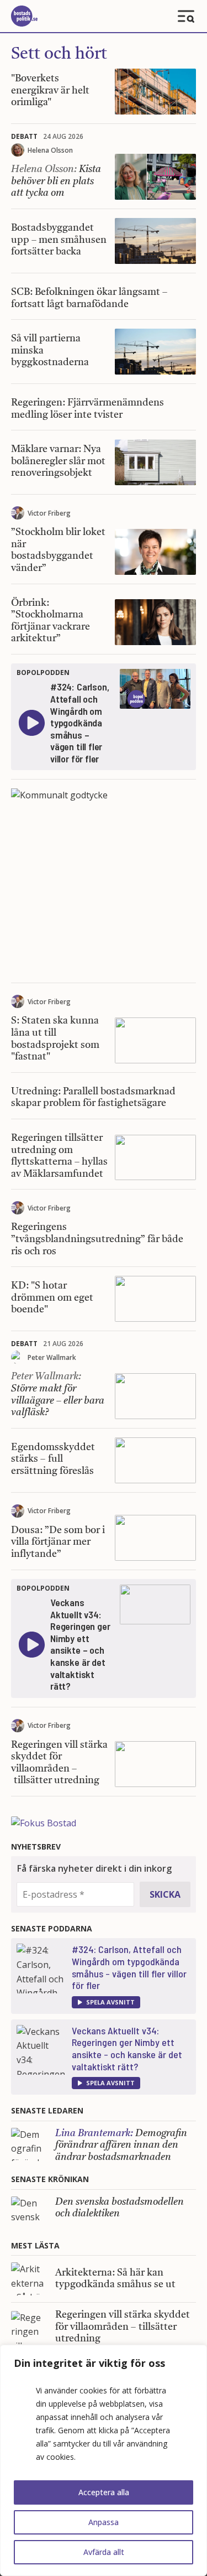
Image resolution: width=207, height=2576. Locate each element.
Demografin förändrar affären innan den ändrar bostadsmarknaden (121, 2145)
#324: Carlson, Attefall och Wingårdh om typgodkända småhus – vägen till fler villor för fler (129, 1967)
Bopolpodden (43, 672)
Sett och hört (59, 54)
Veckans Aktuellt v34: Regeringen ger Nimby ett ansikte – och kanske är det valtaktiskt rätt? (127, 2048)
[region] (104, 2460)
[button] (106, 2002)
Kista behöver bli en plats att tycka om (56, 181)
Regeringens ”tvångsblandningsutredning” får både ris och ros (97, 1239)
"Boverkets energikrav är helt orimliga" (50, 90)
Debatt (24, 136)
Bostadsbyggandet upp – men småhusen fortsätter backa (59, 240)
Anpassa (104, 2522)
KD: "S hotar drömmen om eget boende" (52, 1298)
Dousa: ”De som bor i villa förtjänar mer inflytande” (58, 1542)
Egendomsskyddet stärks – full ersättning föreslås (53, 1459)
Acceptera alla (104, 2492)
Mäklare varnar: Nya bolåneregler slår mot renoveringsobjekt (58, 461)
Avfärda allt (104, 2552)
